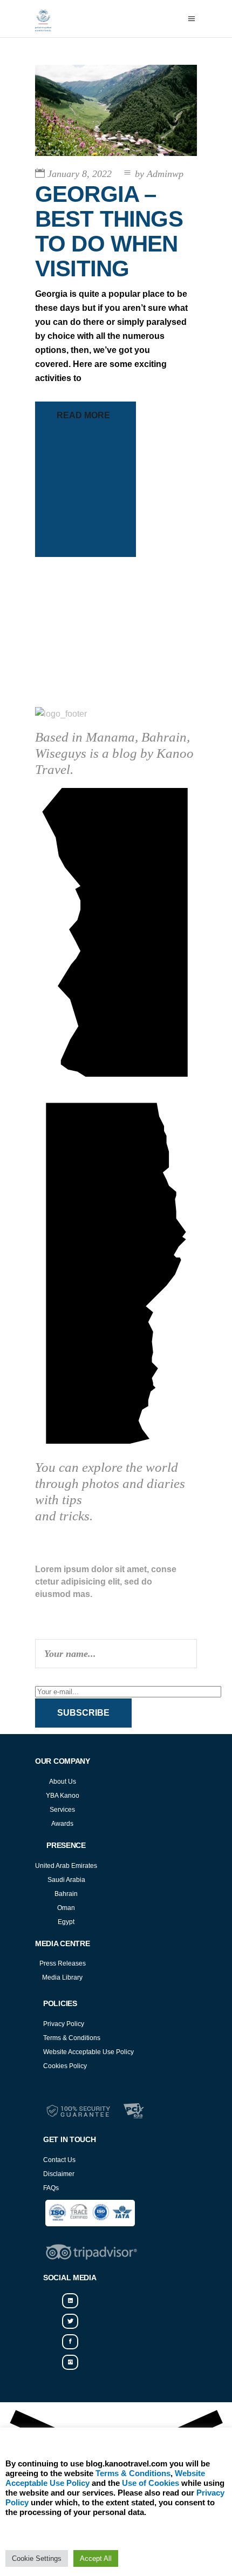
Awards (62, 1824)
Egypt (66, 1922)
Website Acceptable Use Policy (88, 2052)
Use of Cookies (151, 2483)
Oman (66, 1908)
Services (62, 1810)
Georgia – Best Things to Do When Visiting (109, 232)
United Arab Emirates (66, 1866)
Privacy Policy (64, 2024)
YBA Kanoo (63, 1796)
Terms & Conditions (72, 2038)
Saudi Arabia (66, 1880)
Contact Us (59, 2160)
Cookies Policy (65, 2066)
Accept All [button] (96, 2558)
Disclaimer (59, 2174)
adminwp (159, 174)
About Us (63, 1782)
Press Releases (63, 1963)
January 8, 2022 (80, 174)
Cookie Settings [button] (37, 2558)
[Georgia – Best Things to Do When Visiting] (116, 110)
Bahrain (66, 1894)
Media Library (62, 1977)
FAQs (51, 2188)
